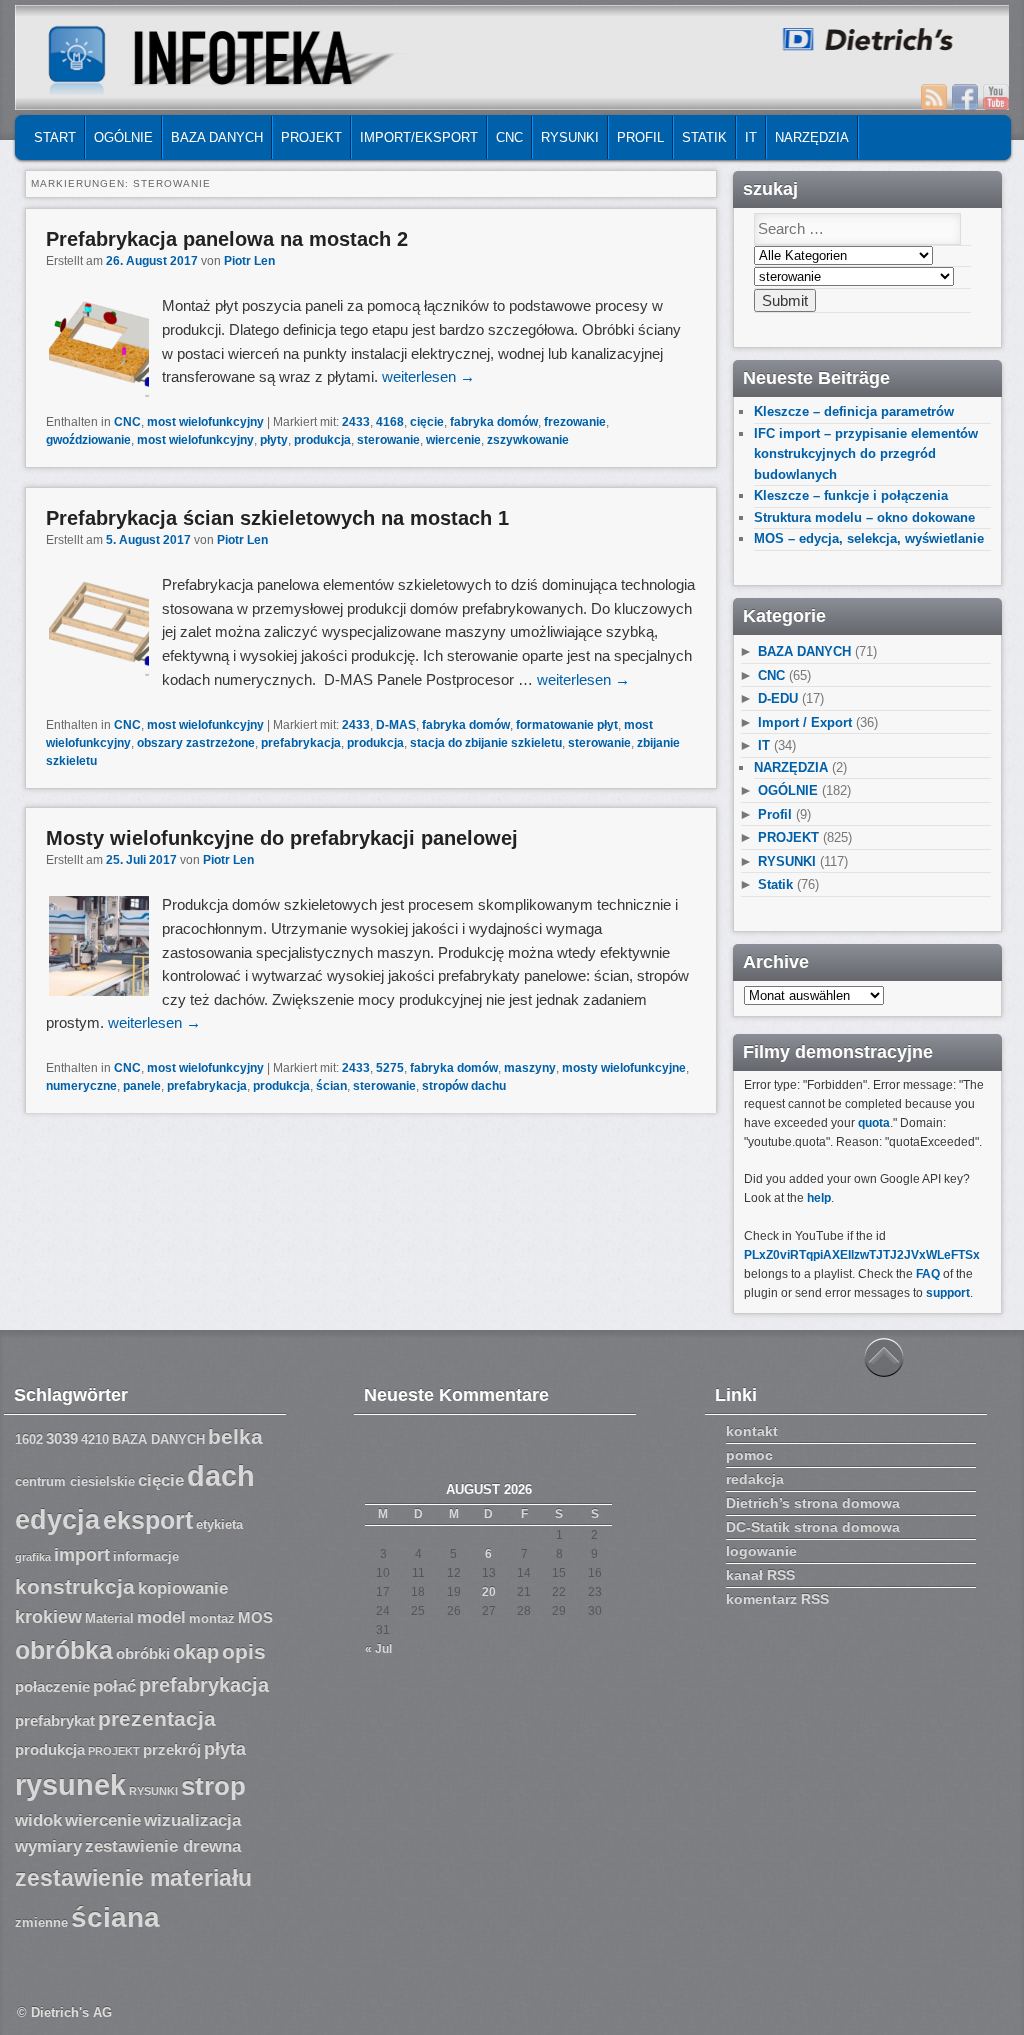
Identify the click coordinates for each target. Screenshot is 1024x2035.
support (948, 1293)
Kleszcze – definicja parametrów (854, 411)
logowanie (761, 1551)
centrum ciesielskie (75, 1482)
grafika (33, 1557)
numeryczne (81, 1086)
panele (142, 1086)
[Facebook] (965, 97)
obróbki (143, 1654)
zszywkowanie (528, 440)
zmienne (41, 1923)
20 (489, 1592)
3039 (62, 1439)
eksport (148, 1520)
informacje (146, 1557)
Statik (704, 137)
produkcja (322, 440)
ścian (331, 1086)
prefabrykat (55, 1721)
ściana (115, 1917)
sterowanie (388, 440)
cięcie (427, 422)
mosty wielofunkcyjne (624, 1068)
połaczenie (52, 1687)
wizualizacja (192, 1820)
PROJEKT (311, 137)
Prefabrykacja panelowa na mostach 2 (227, 239)
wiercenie (453, 440)
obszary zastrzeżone (196, 743)
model (161, 1617)
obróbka (64, 1650)
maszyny (530, 1068)
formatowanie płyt (567, 725)
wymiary (48, 1846)
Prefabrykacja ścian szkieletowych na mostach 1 (277, 518)
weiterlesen (428, 376)
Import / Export (805, 722)
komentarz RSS (777, 1599)
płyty (274, 440)
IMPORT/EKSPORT (419, 137)
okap (196, 1652)
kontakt (752, 1431)
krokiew (48, 1617)
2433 (356, 422)
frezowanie (575, 422)
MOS (255, 1618)
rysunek (70, 1785)
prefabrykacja (301, 743)
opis (244, 1651)
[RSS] (934, 97)
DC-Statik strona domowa (813, 1527)
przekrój (172, 1750)
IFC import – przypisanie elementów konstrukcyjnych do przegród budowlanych (866, 454)
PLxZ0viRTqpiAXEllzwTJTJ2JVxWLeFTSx (862, 1255)
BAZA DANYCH (217, 137)
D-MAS (396, 725)
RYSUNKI (570, 137)
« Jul (378, 1649)
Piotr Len (249, 261)
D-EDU (778, 698)
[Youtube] (996, 97)
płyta (225, 1749)
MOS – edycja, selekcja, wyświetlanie (869, 538)
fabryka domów (494, 422)
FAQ (928, 1274)
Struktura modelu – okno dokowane (864, 517)
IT (751, 137)
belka (235, 1436)
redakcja (755, 1479)
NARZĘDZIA (812, 137)
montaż (212, 1619)
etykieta (219, 1525)
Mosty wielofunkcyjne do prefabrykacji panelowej (282, 838)
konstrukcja (75, 1586)
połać (114, 1686)
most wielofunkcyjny (205, 422)
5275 (390, 1068)
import (82, 1555)
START (55, 137)
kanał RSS (760, 1575)
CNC (509, 137)
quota (874, 1123)
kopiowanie (183, 1588)
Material (109, 1619)
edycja (57, 1520)
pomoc (749, 1455)
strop (213, 1786)
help (819, 1198)
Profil (640, 137)
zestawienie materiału (133, 1878)
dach (221, 1475)
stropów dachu (464, 1086)
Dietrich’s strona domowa (813, 1503)
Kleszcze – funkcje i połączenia (851, 495)
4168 (390, 422)
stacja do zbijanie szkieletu (486, 743)
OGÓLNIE (123, 137)
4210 (95, 1440)
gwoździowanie (88, 440)
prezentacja (157, 1718)
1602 (29, 1440)
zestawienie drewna (163, 1846)
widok (38, 1820)
